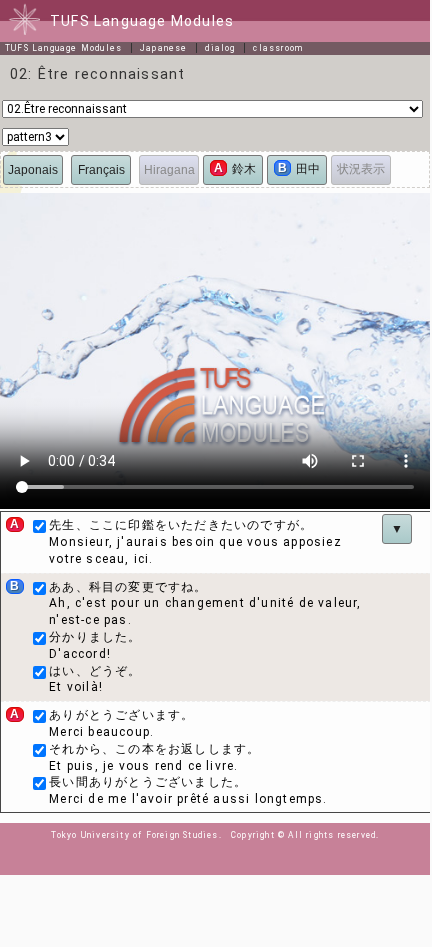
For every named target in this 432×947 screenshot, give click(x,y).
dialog (220, 48)
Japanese (164, 48)
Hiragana (169, 170)
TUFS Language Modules (63, 48)
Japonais (33, 170)
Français (101, 170)
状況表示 (361, 169)
